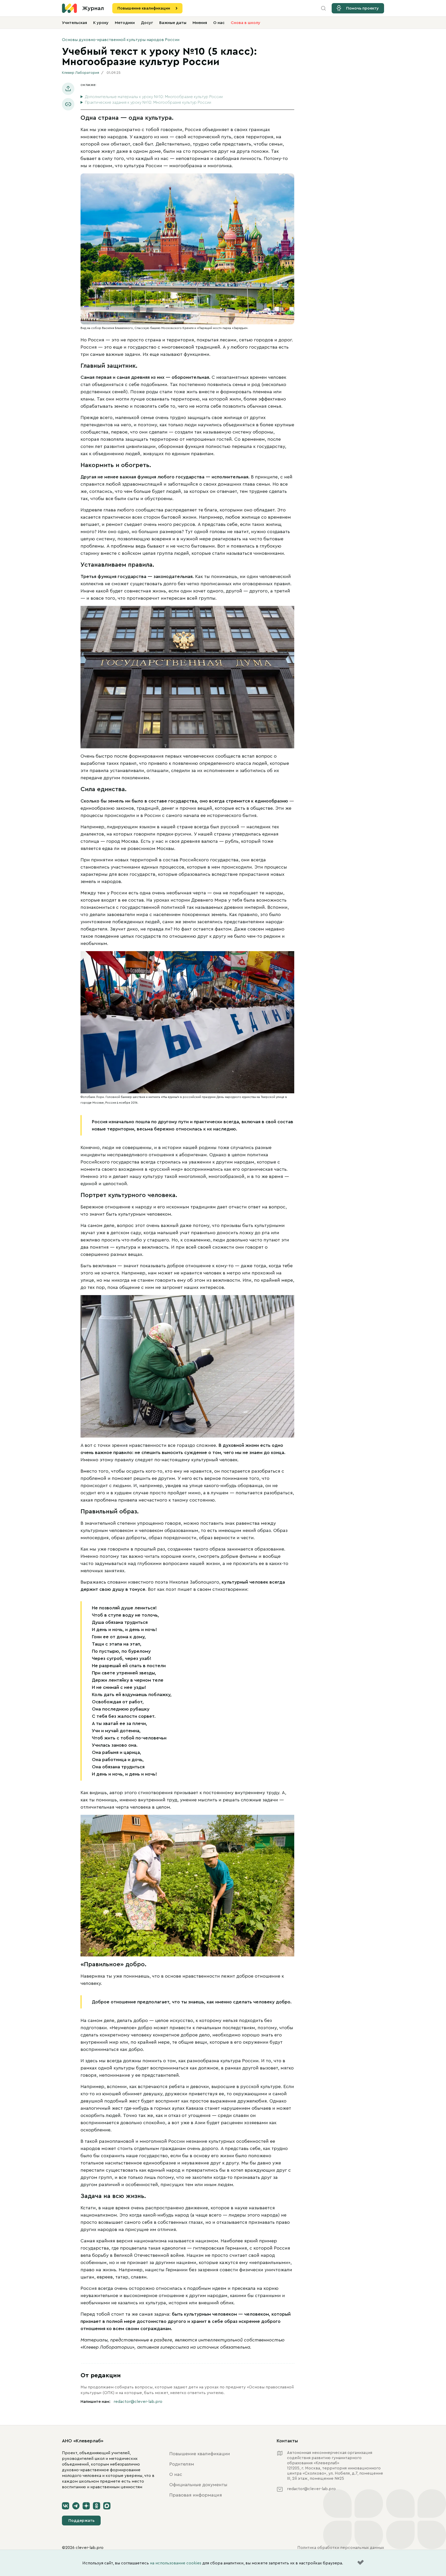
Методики (125, 23)
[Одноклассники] (97, 2506)
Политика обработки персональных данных (341, 2548)
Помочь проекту (363, 8)
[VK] (66, 2506)
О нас (219, 23)
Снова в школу (246, 23)
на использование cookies (176, 2563)
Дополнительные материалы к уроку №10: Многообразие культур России (154, 97)
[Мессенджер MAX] (107, 2506)
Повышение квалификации (144, 8)
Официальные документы (198, 2485)
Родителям (182, 2464)
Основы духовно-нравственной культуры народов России (121, 40)
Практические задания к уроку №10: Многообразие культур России (148, 102)
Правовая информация (196, 2495)
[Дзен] (86, 2506)
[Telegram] (76, 2506)
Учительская (74, 23)
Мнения (200, 23)
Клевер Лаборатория (81, 73)
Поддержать (81, 2521)
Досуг (147, 23)
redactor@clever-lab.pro (138, 2402)
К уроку (101, 23)
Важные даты (173, 23)
